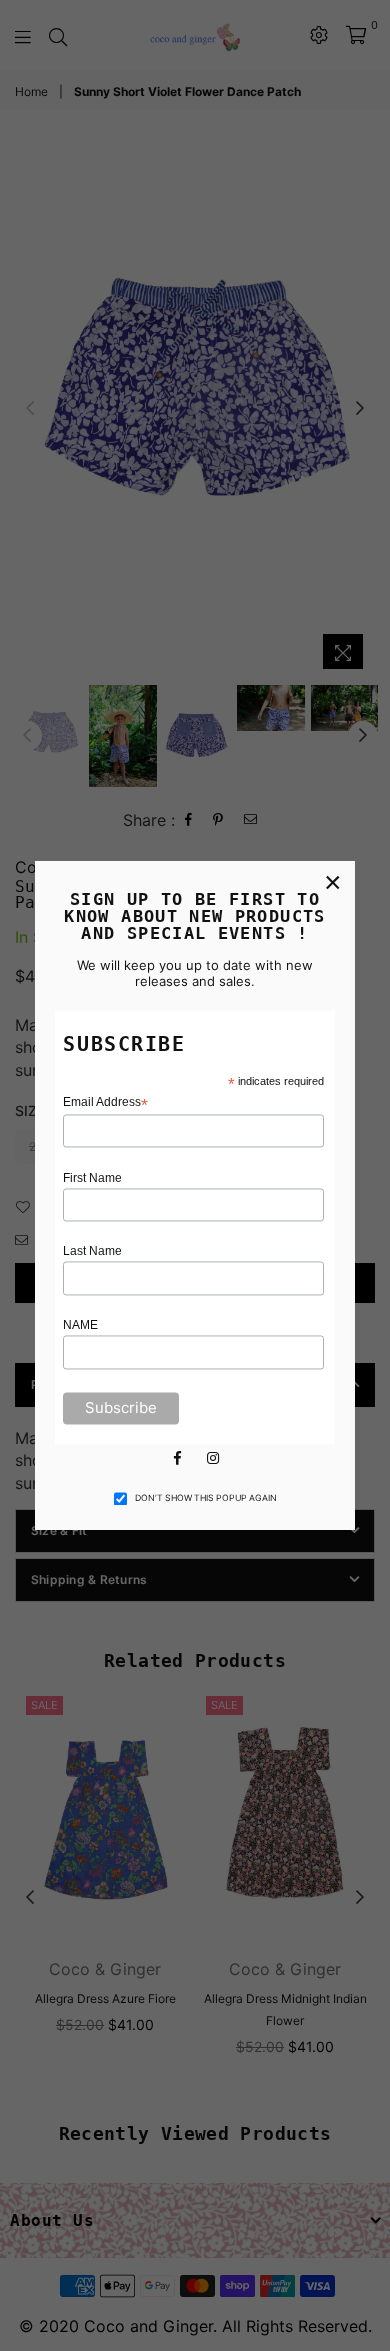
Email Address (105, 1102)
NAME (80, 1326)
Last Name (92, 1252)
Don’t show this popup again (206, 1498)
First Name (92, 1178)
